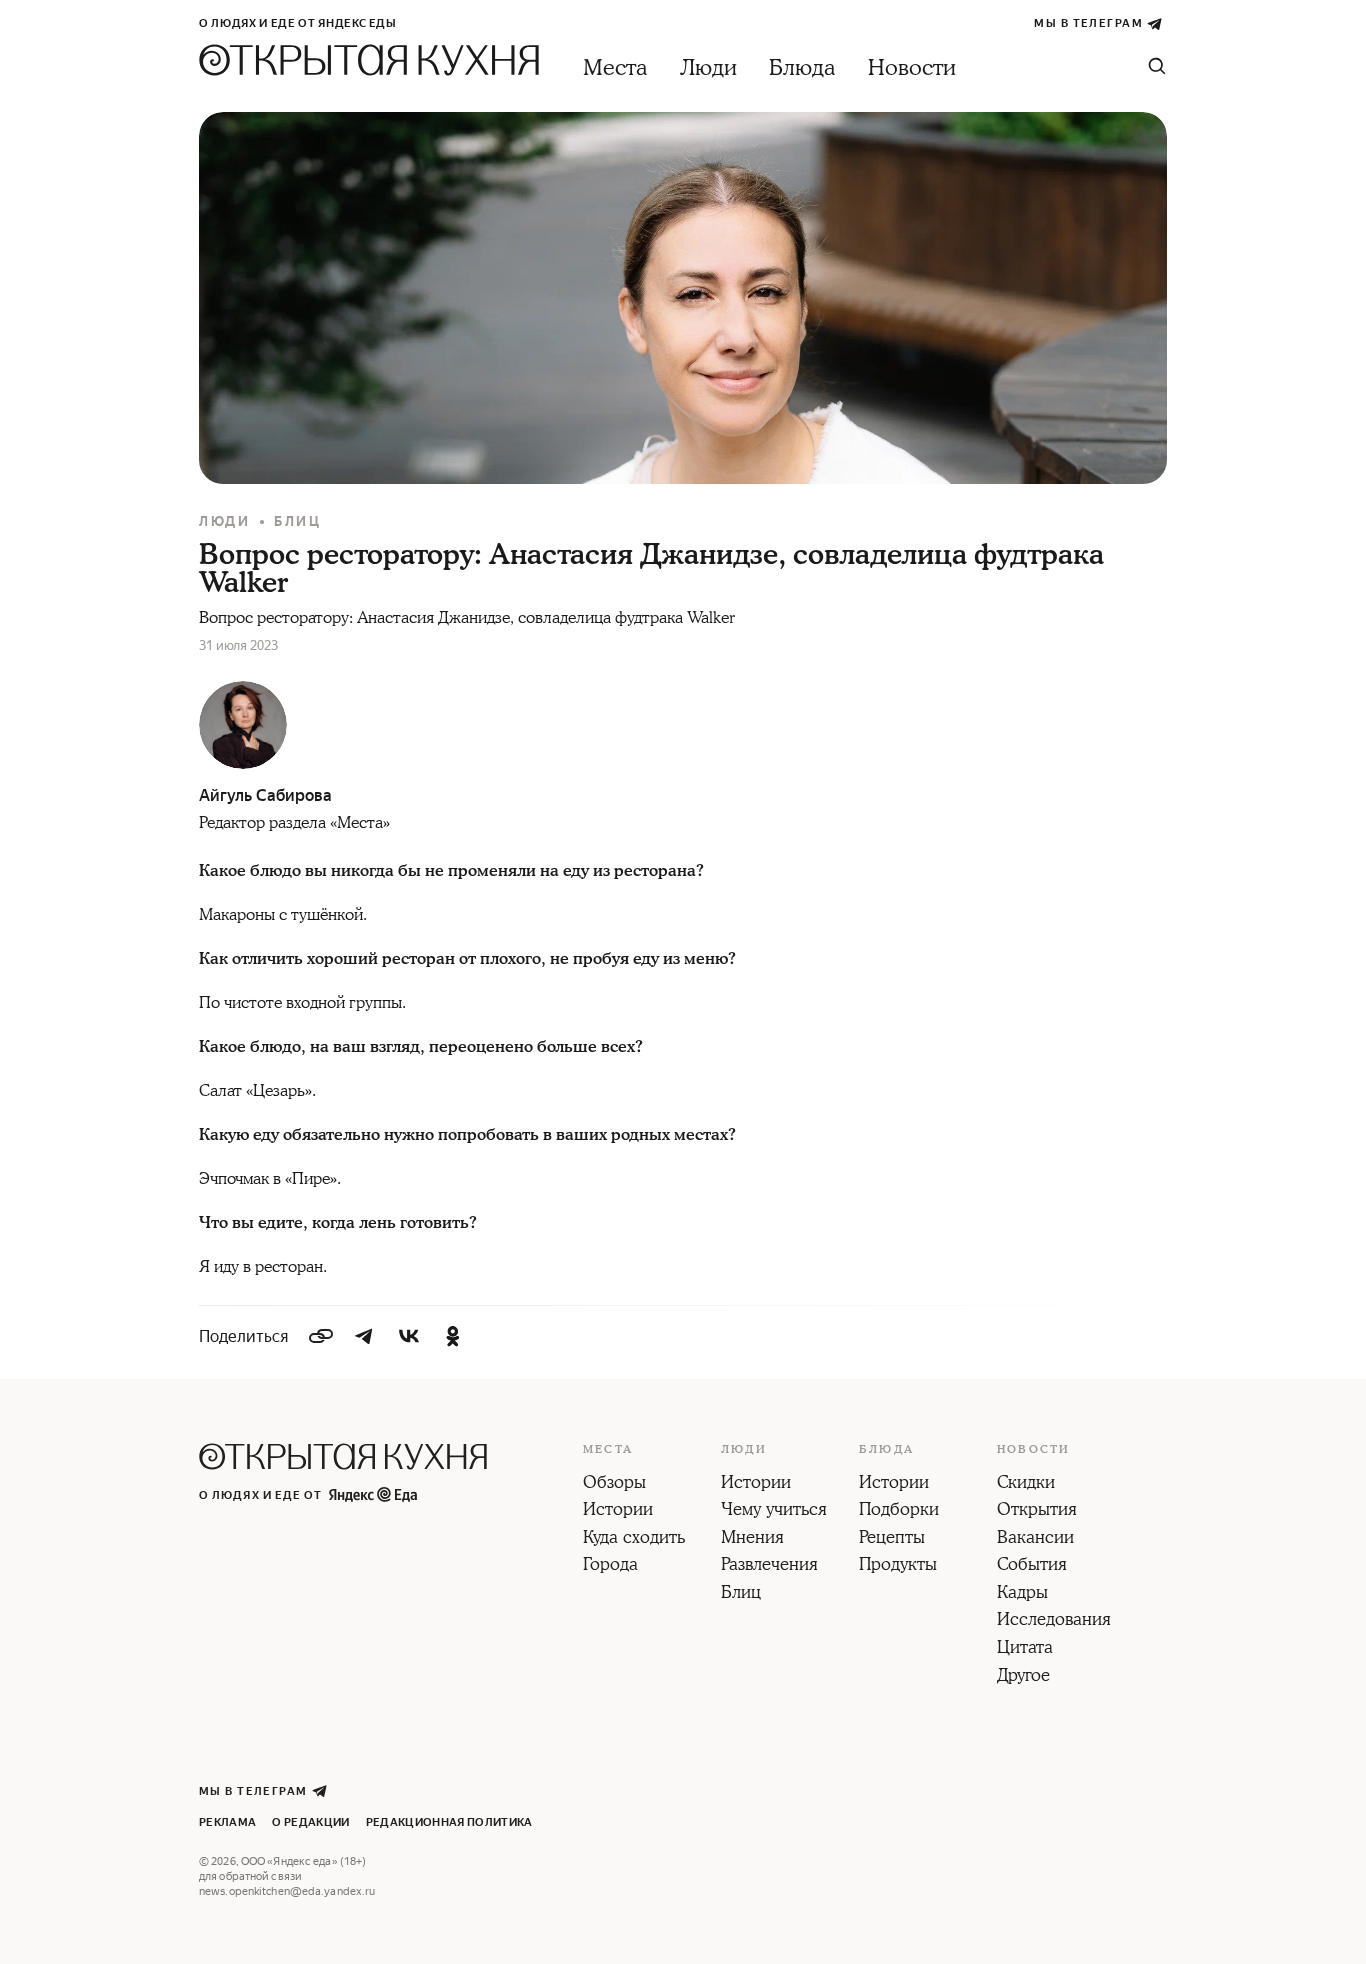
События (1032, 1566)
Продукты (898, 1566)
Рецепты (892, 1539)
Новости (912, 68)
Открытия (1037, 1511)
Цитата (1025, 1649)
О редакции (310, 1822)
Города (610, 1566)
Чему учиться (774, 1511)
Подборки (899, 1511)
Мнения (752, 1539)
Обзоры (614, 1484)
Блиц (297, 521)
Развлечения (769, 1566)
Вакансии (1035, 1539)
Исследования (1054, 1621)
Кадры (1022, 1594)
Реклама (227, 1822)
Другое (1023, 1677)
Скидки (1026, 1484)
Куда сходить (634, 1539)
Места (615, 68)
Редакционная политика (449, 1822)
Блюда (802, 68)
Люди (708, 68)
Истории (618, 1511)
